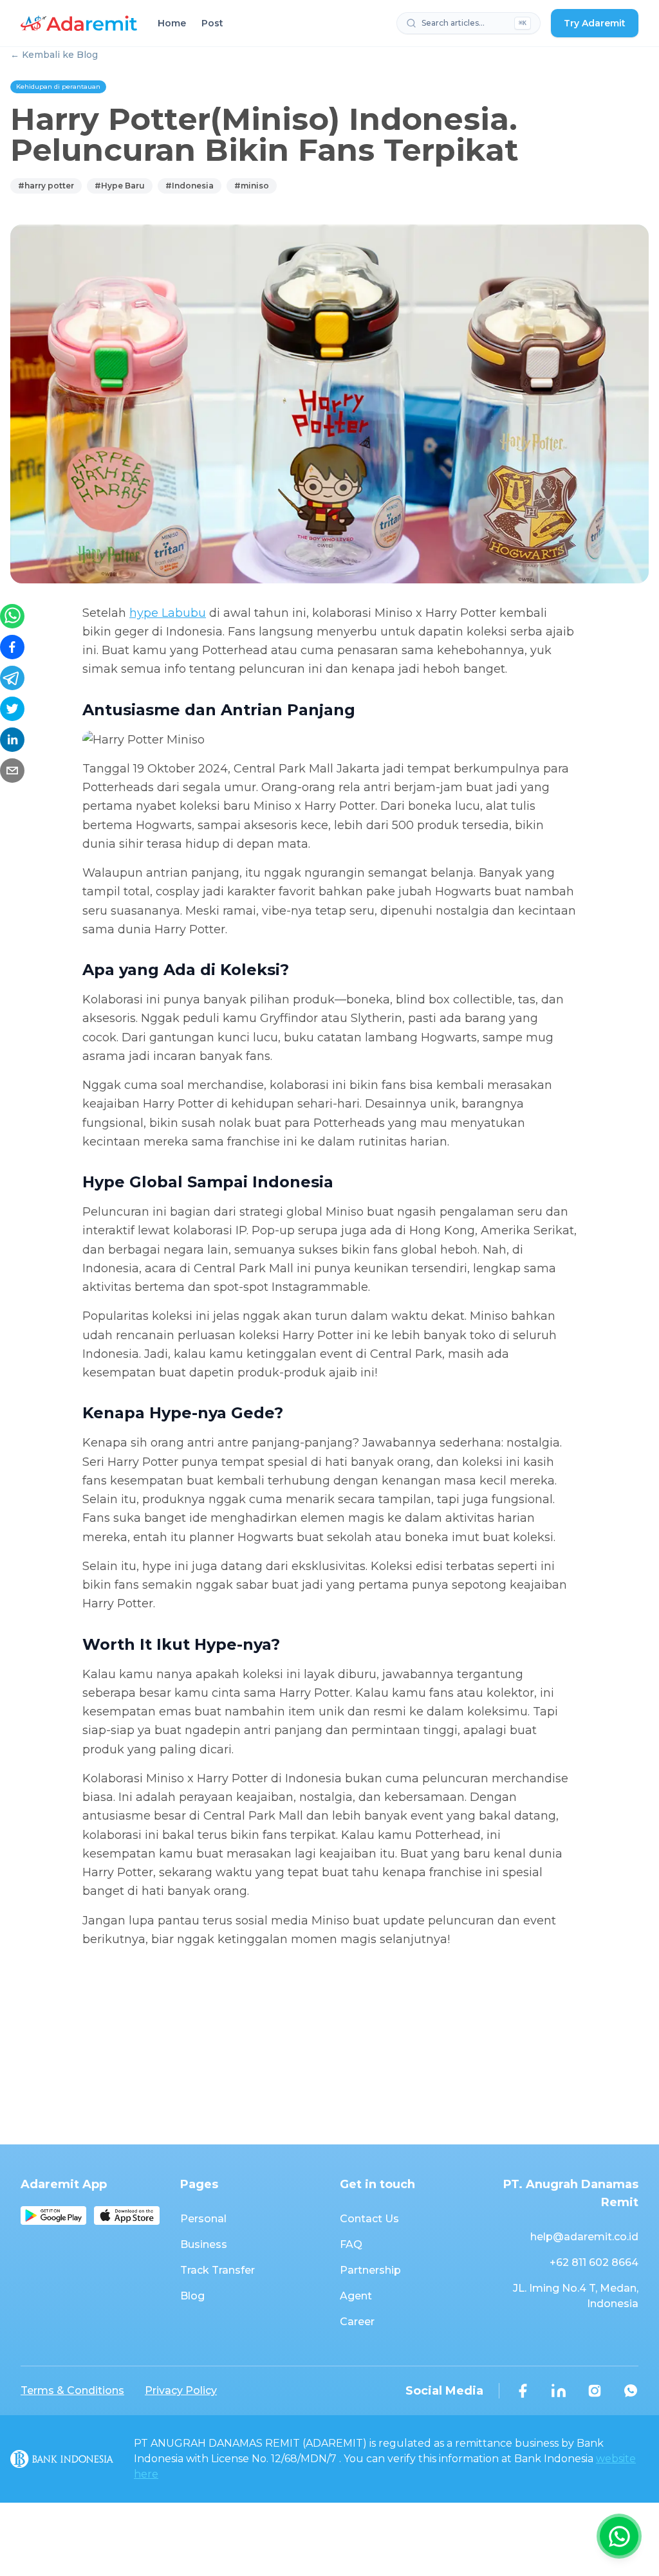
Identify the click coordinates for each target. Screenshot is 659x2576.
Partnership (370, 2270)
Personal (203, 2219)
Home (172, 23)
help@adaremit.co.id (584, 2237)
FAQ (351, 2244)
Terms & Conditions (72, 2390)
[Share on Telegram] (12, 678)
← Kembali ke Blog (54, 55)
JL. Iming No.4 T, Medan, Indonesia (576, 2296)
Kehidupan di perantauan (58, 87)
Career (357, 2322)
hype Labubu (168, 613)
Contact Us (369, 2219)
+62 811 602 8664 (594, 2262)
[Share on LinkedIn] (12, 740)
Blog (192, 2296)
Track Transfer (218, 2270)
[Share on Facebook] (12, 647)
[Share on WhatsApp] (12, 616)
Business (204, 2244)
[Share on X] (12, 709)
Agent (356, 2296)
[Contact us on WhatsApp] (619, 2536)
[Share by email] (12, 771)
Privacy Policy (181, 2390)
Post (212, 23)
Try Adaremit (595, 23)
